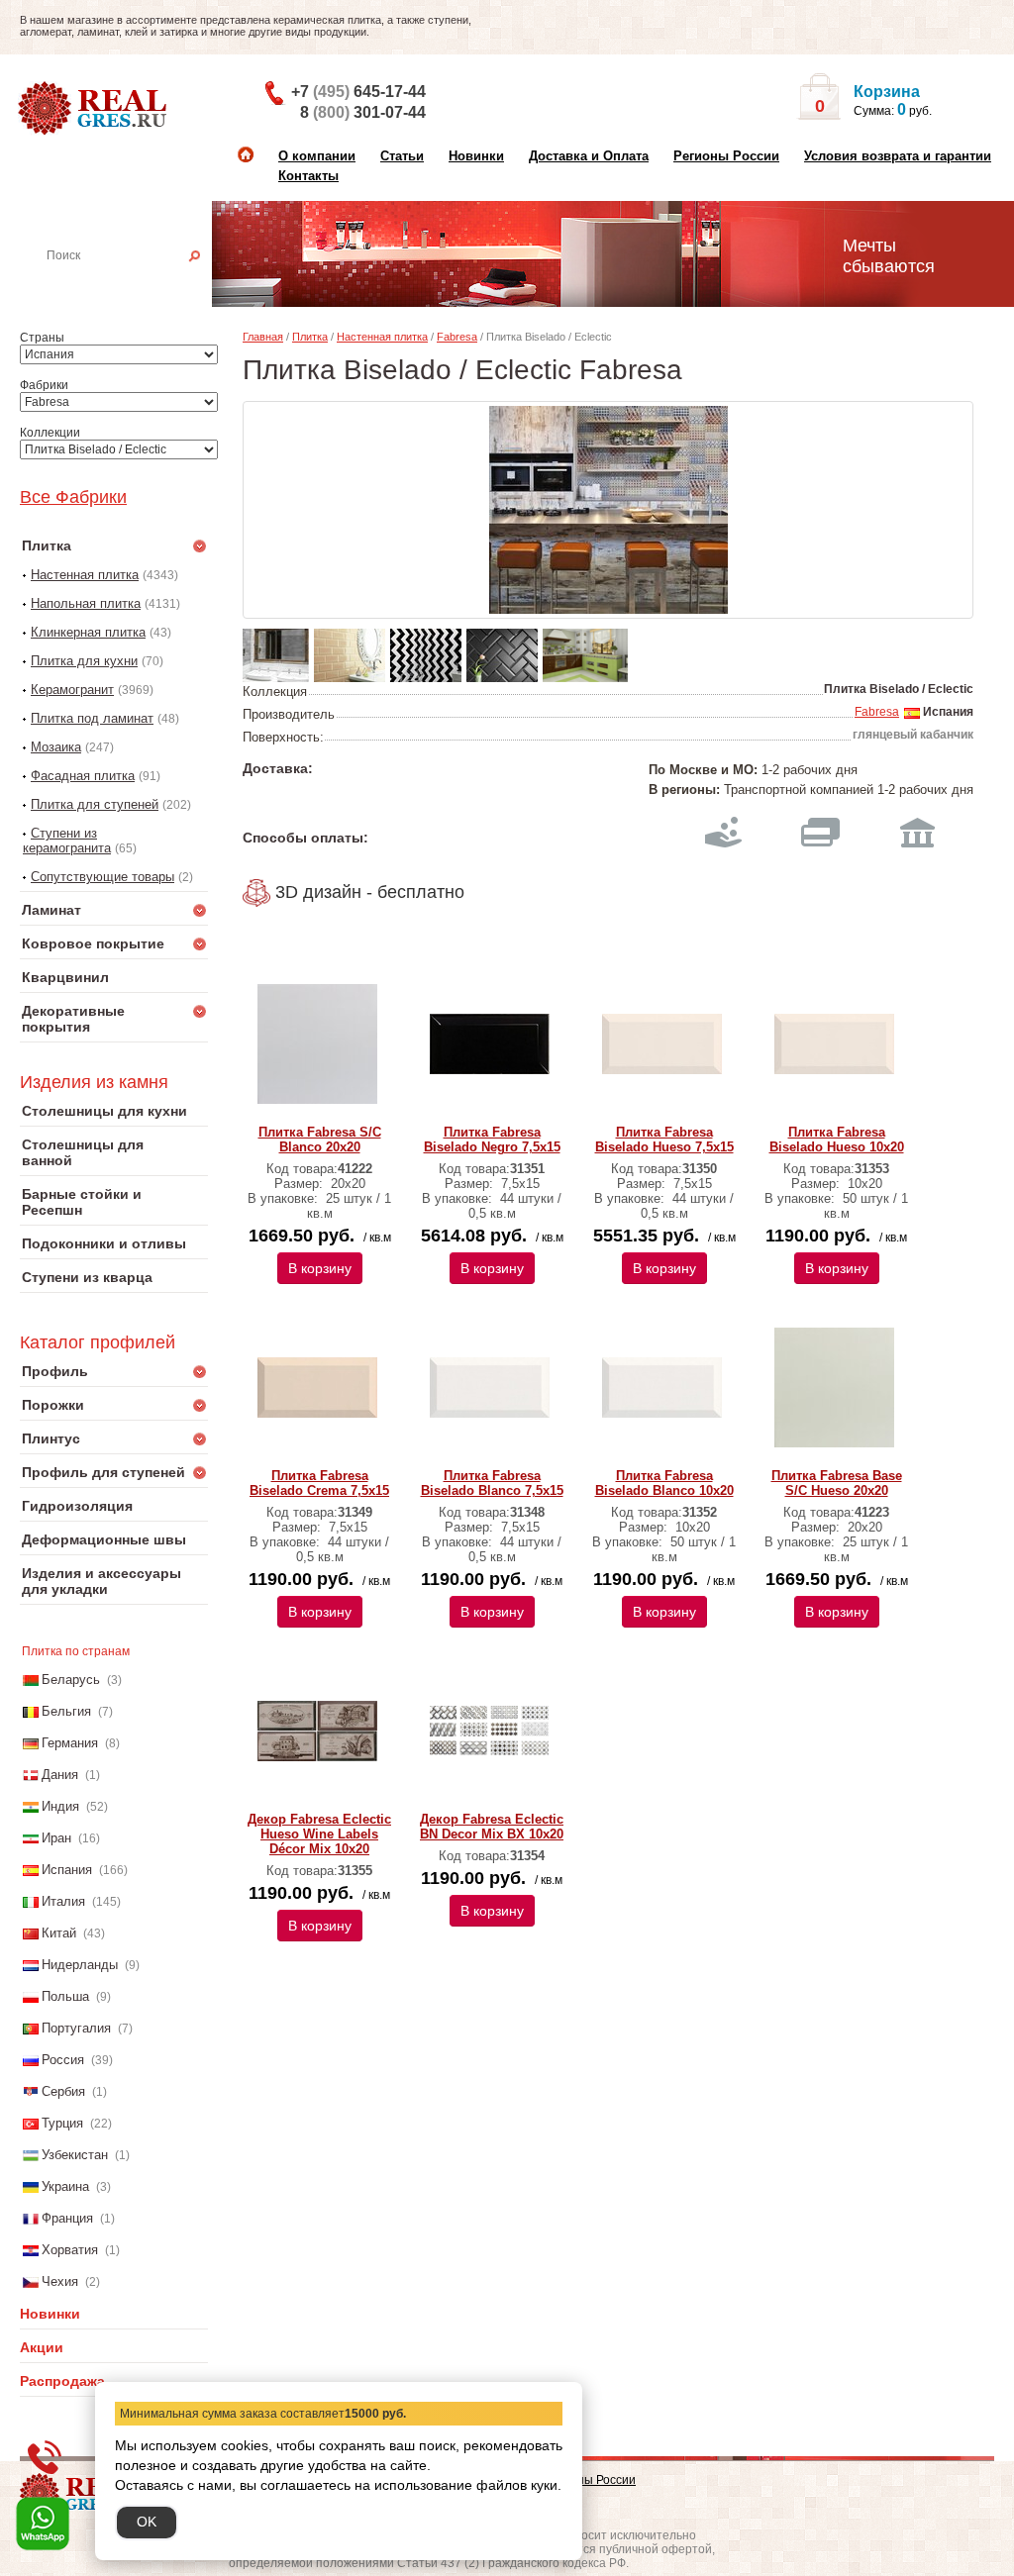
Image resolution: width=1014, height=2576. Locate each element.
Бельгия (66, 1711)
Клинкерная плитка (88, 632)
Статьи (402, 156)
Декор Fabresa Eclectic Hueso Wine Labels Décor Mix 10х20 (319, 1834)
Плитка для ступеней (95, 804)
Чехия (60, 2281)
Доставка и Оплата (589, 156)
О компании (317, 156)
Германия (70, 1743)
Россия (63, 2060)
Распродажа (62, 2381)
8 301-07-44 (363, 112)
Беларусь (71, 1680)
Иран (56, 1838)
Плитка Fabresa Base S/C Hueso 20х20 (837, 1483)
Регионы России (726, 156)
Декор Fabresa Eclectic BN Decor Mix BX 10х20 (492, 1827)
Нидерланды (80, 1965)
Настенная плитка (136, 283)
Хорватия (70, 2250)
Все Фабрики (73, 497)
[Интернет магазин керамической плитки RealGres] (95, 109)
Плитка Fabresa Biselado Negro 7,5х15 (492, 1139)
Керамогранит (72, 690)
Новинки (476, 156)
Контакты (308, 176)
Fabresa (457, 337)
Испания (67, 1870)
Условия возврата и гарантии (898, 156)
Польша (65, 1996)
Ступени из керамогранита (67, 841)
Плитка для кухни (84, 661)
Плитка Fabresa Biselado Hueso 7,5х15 (664, 1139)
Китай (59, 1933)
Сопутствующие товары (102, 877)
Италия (63, 1901)
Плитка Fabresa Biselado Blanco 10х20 (664, 1483)
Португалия (76, 2028)
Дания (60, 1775)
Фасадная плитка (83, 776)
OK (147, 2522)
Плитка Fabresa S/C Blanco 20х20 (320, 1139)
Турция (62, 2123)
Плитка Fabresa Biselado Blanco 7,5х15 (492, 1483)
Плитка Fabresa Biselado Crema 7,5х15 (319, 1483)
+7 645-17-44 (358, 92)
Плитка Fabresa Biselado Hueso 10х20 (837, 1139)
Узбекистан (75, 2155)
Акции (42, 2347)
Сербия (63, 2091)
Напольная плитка (86, 603)
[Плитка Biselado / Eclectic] (608, 510)
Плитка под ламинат (92, 718)
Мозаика (56, 747)
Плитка (310, 337)
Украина (65, 2186)
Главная (263, 337)
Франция (67, 2218)
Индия (60, 1806)
